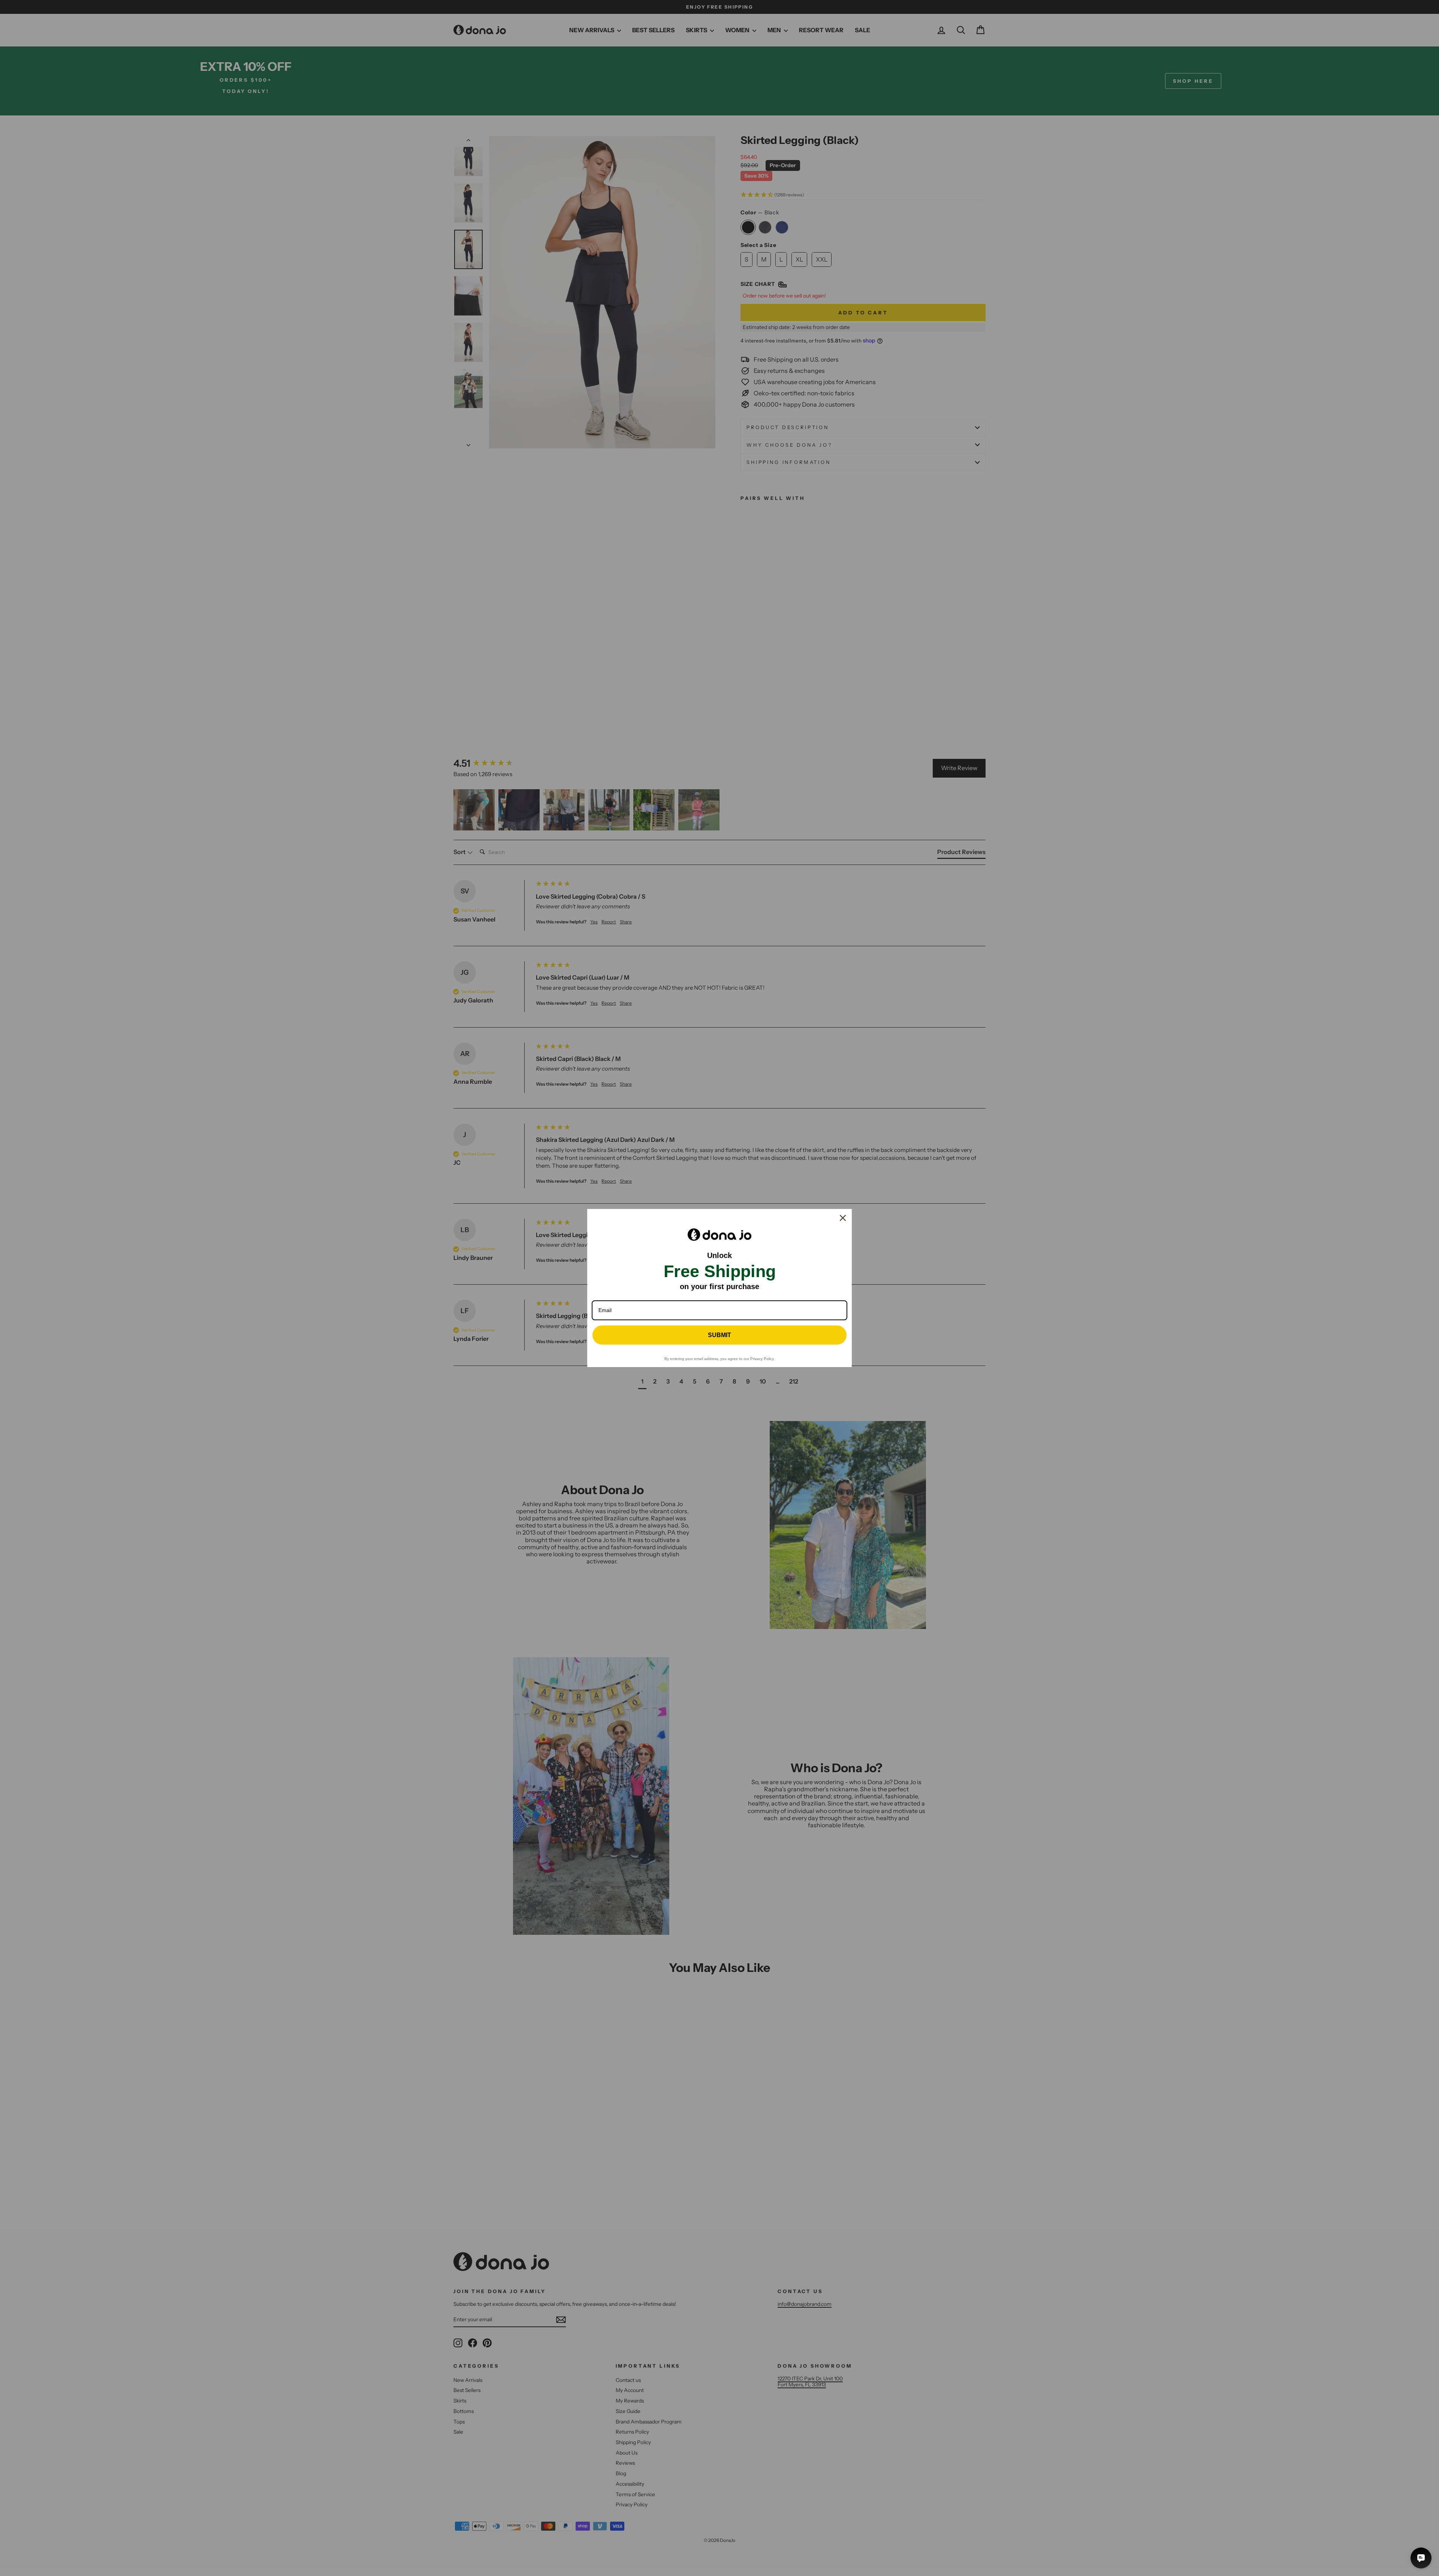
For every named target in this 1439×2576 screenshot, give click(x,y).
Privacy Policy (762, 1359)
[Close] (843, 1218)
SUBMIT (719, 1335)
